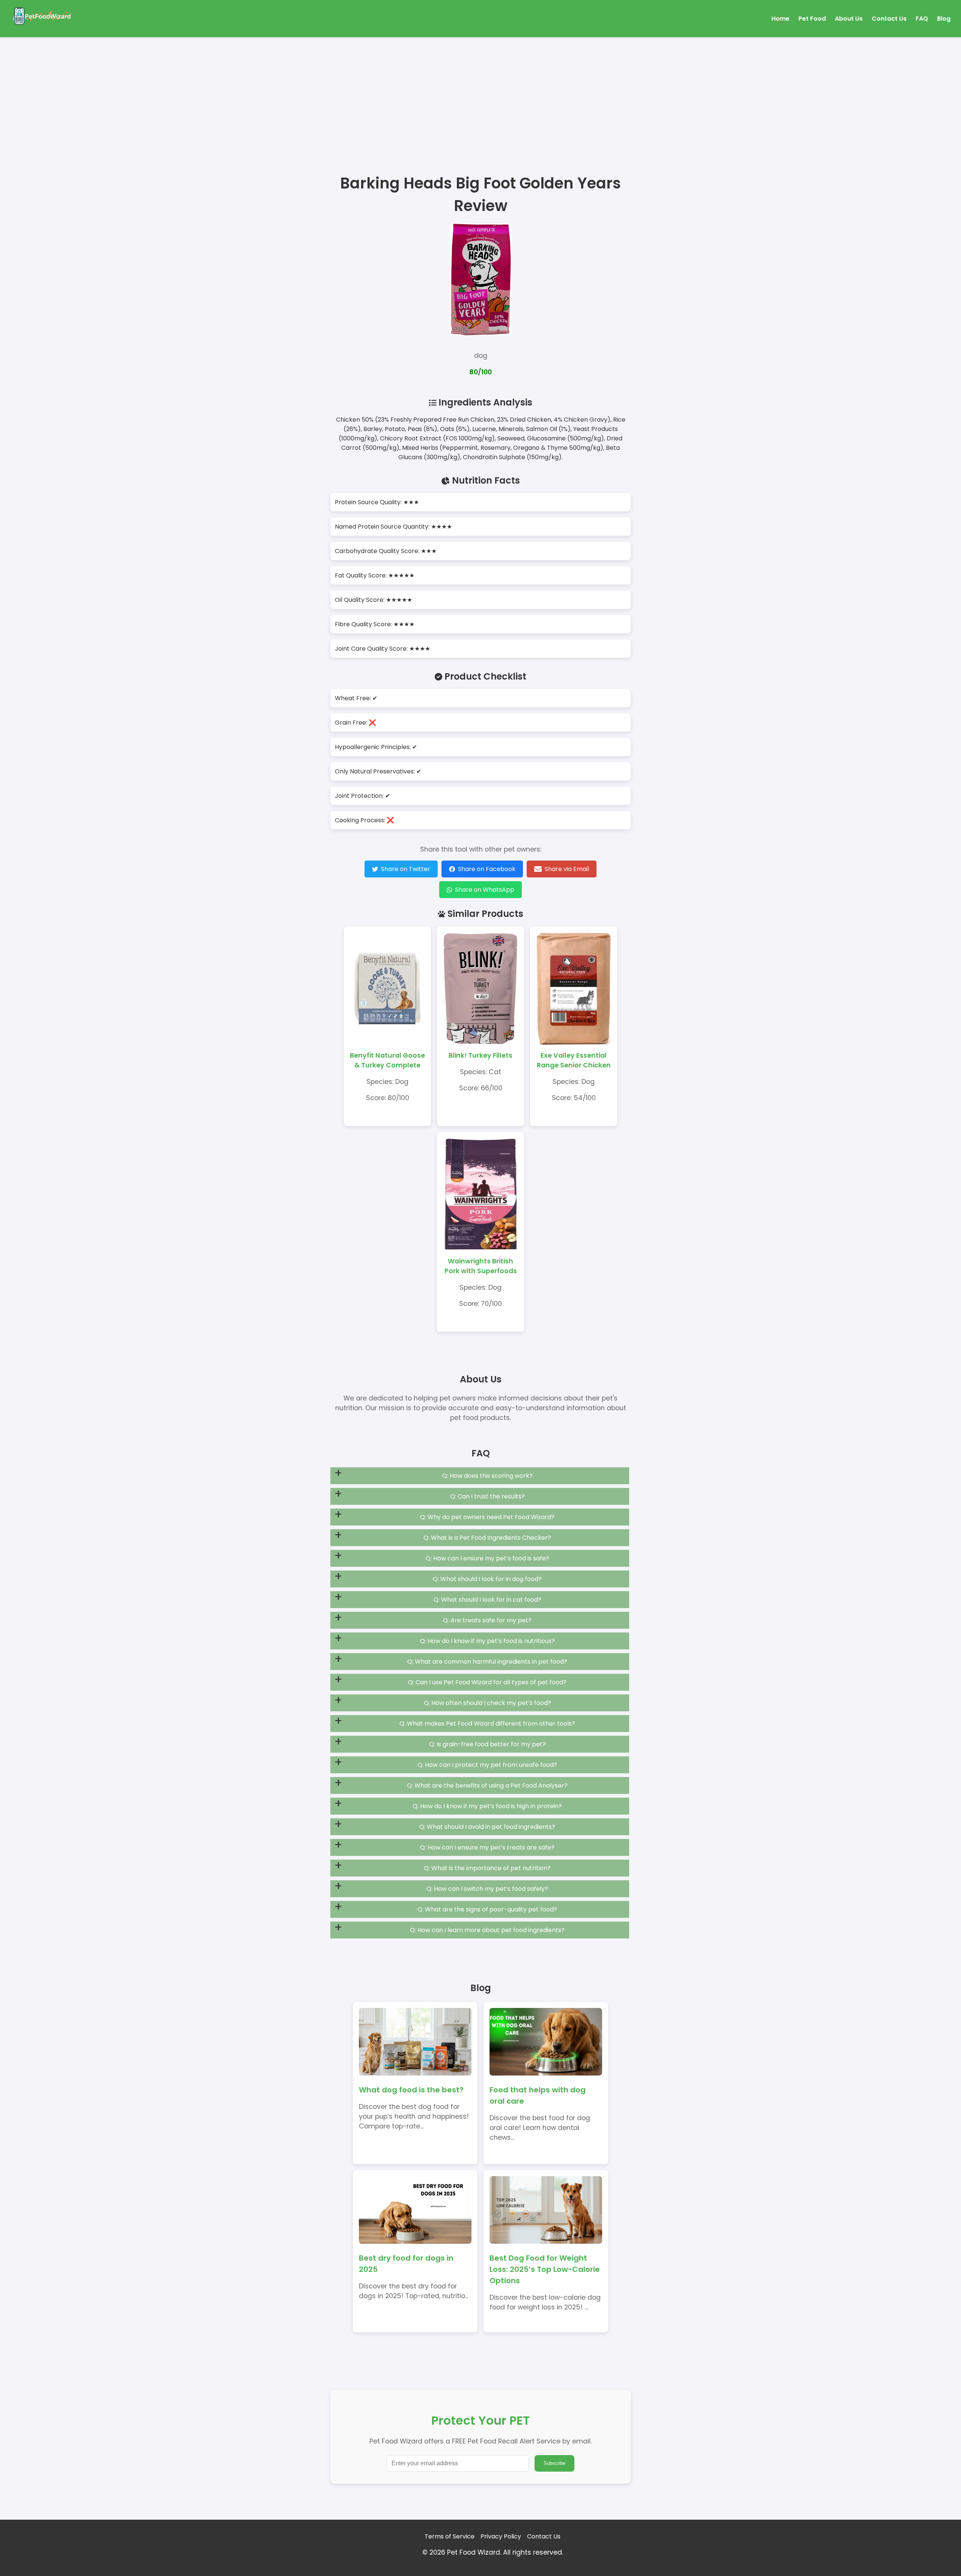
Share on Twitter (406, 869)
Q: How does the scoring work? (487, 1476)
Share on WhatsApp (485, 890)
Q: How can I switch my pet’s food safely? (487, 1889)
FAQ (922, 19)
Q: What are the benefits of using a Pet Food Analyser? (487, 1785)
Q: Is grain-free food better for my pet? (487, 1744)
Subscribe (554, 2463)
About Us (849, 19)
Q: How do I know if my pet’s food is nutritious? (487, 1641)
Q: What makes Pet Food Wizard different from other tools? (487, 1724)
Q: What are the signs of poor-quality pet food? (487, 1909)
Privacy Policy (501, 2536)
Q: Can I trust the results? (487, 1496)
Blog (944, 19)
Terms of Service (450, 2536)
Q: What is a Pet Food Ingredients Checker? (487, 1538)
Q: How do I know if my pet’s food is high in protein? (487, 1806)
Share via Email (567, 869)
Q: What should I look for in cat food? (487, 1600)
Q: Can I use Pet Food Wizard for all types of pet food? (487, 1682)
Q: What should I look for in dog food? (487, 1579)
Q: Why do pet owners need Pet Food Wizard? (487, 1517)
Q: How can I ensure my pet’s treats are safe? (487, 1847)
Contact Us (889, 19)
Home (780, 19)
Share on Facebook (487, 869)
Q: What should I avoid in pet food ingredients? (487, 1827)
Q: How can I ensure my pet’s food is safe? (487, 1558)
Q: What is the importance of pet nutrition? (487, 1868)
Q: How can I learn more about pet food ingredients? (487, 1930)
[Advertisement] (480, 93)
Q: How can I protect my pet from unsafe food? (487, 1765)
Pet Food (812, 19)
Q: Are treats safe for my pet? (487, 1620)
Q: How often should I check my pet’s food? (487, 1703)
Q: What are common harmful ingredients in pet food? (487, 1662)
